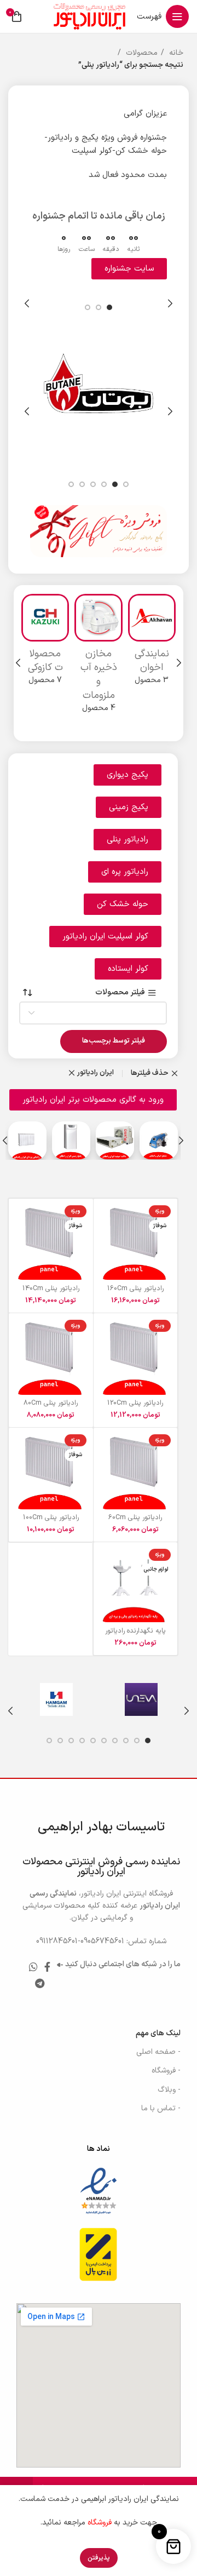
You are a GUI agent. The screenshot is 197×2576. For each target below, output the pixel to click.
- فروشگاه (166, 2071)
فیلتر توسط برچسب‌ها (114, 1041)
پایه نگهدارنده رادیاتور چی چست (135, 1635)
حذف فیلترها (150, 1074)
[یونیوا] (141, 1699)
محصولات (141, 53)
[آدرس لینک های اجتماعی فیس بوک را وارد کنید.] (47, 1967)
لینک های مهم (158, 2033)
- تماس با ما (161, 2108)
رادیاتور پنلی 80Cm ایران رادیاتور (51, 1407)
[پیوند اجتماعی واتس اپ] (33, 1967)
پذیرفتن (99, 2558)
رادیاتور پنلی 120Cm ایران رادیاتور (135, 1407)
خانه (175, 53)
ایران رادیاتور (95, 1073)
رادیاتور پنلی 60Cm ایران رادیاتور (135, 1521)
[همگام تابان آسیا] (56, 1699)
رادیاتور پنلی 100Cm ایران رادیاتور (51, 1521)
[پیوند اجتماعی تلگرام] (40, 1983)
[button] (129, 807)
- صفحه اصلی (158, 2052)
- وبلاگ (169, 2090)
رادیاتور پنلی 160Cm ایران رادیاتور (135, 1292)
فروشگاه (100, 2523)
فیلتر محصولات (120, 993)
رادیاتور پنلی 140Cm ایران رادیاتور (51, 1292)
